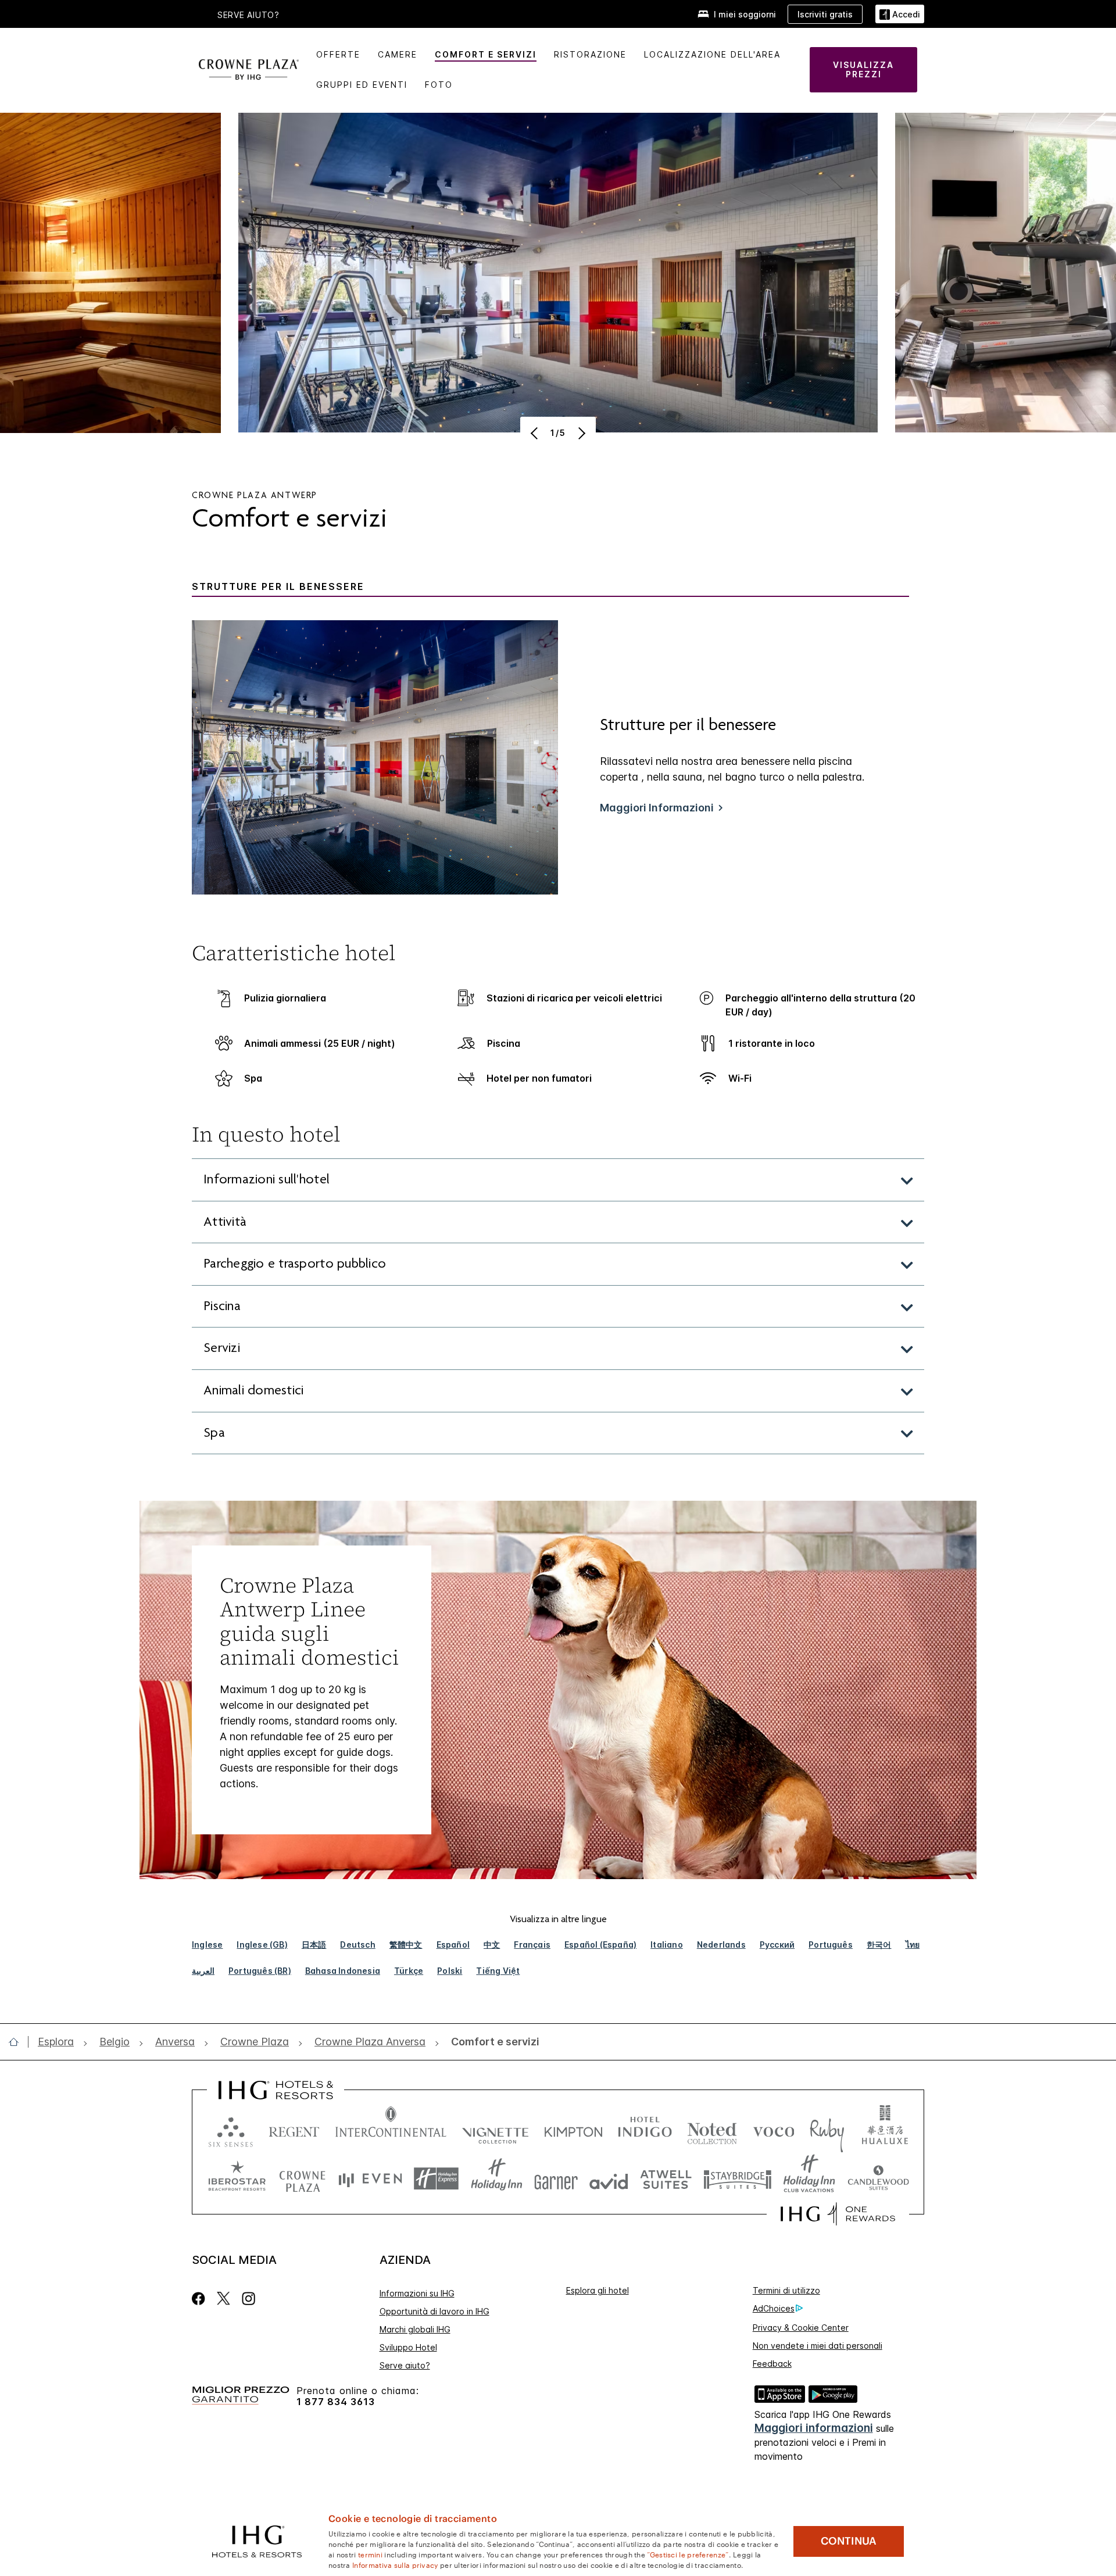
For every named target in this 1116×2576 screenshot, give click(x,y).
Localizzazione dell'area (712, 54)
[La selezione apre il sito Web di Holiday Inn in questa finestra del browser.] (497, 2179)
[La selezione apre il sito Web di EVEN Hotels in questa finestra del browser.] (370, 2179)
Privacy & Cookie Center (801, 2328)
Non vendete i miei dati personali (818, 2346)
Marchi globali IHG (415, 2329)
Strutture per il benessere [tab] (278, 587)
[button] (900, 14)
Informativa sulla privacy (395, 2564)
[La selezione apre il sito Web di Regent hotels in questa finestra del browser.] (294, 2129)
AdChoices (774, 2308)
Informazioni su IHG (417, 2293)
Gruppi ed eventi (362, 85)
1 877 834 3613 (336, 2402)
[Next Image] (580, 433)
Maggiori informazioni (814, 2428)
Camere (398, 54)
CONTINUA (849, 2541)
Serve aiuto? (405, 2365)
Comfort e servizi (486, 54)
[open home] (18, 2042)
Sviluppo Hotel (408, 2347)
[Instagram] (248, 2298)
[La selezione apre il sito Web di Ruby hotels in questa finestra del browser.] (827, 2129)
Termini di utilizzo (786, 2290)
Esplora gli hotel (598, 2290)
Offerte (338, 54)
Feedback (772, 2364)
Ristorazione (590, 54)
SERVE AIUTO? (248, 15)
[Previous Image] (536, 433)
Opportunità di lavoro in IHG (434, 2311)
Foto (439, 85)
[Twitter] (223, 2298)
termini (370, 2554)
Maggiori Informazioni (657, 808)
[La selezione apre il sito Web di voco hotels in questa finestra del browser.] (774, 2129)
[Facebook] (201, 2298)
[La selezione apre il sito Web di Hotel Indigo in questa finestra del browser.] (645, 2129)
